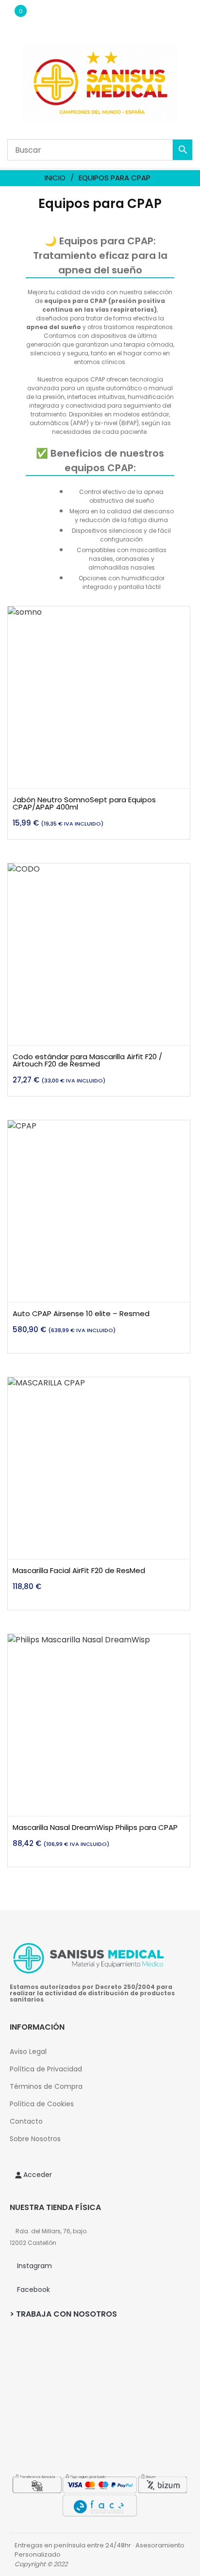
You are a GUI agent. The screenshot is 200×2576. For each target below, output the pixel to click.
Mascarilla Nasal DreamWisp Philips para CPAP (95, 1827)
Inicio (55, 178)
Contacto (26, 2121)
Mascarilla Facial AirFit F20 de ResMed (79, 1570)
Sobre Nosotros (35, 2139)
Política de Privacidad (46, 2069)
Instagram (34, 2266)
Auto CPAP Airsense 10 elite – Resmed (81, 1313)
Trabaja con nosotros (67, 2314)
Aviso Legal (28, 2051)
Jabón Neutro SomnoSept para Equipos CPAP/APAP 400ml (84, 803)
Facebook (33, 2290)
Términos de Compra (46, 2086)
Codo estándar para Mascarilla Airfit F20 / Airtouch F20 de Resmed (87, 1060)
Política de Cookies (42, 2104)
